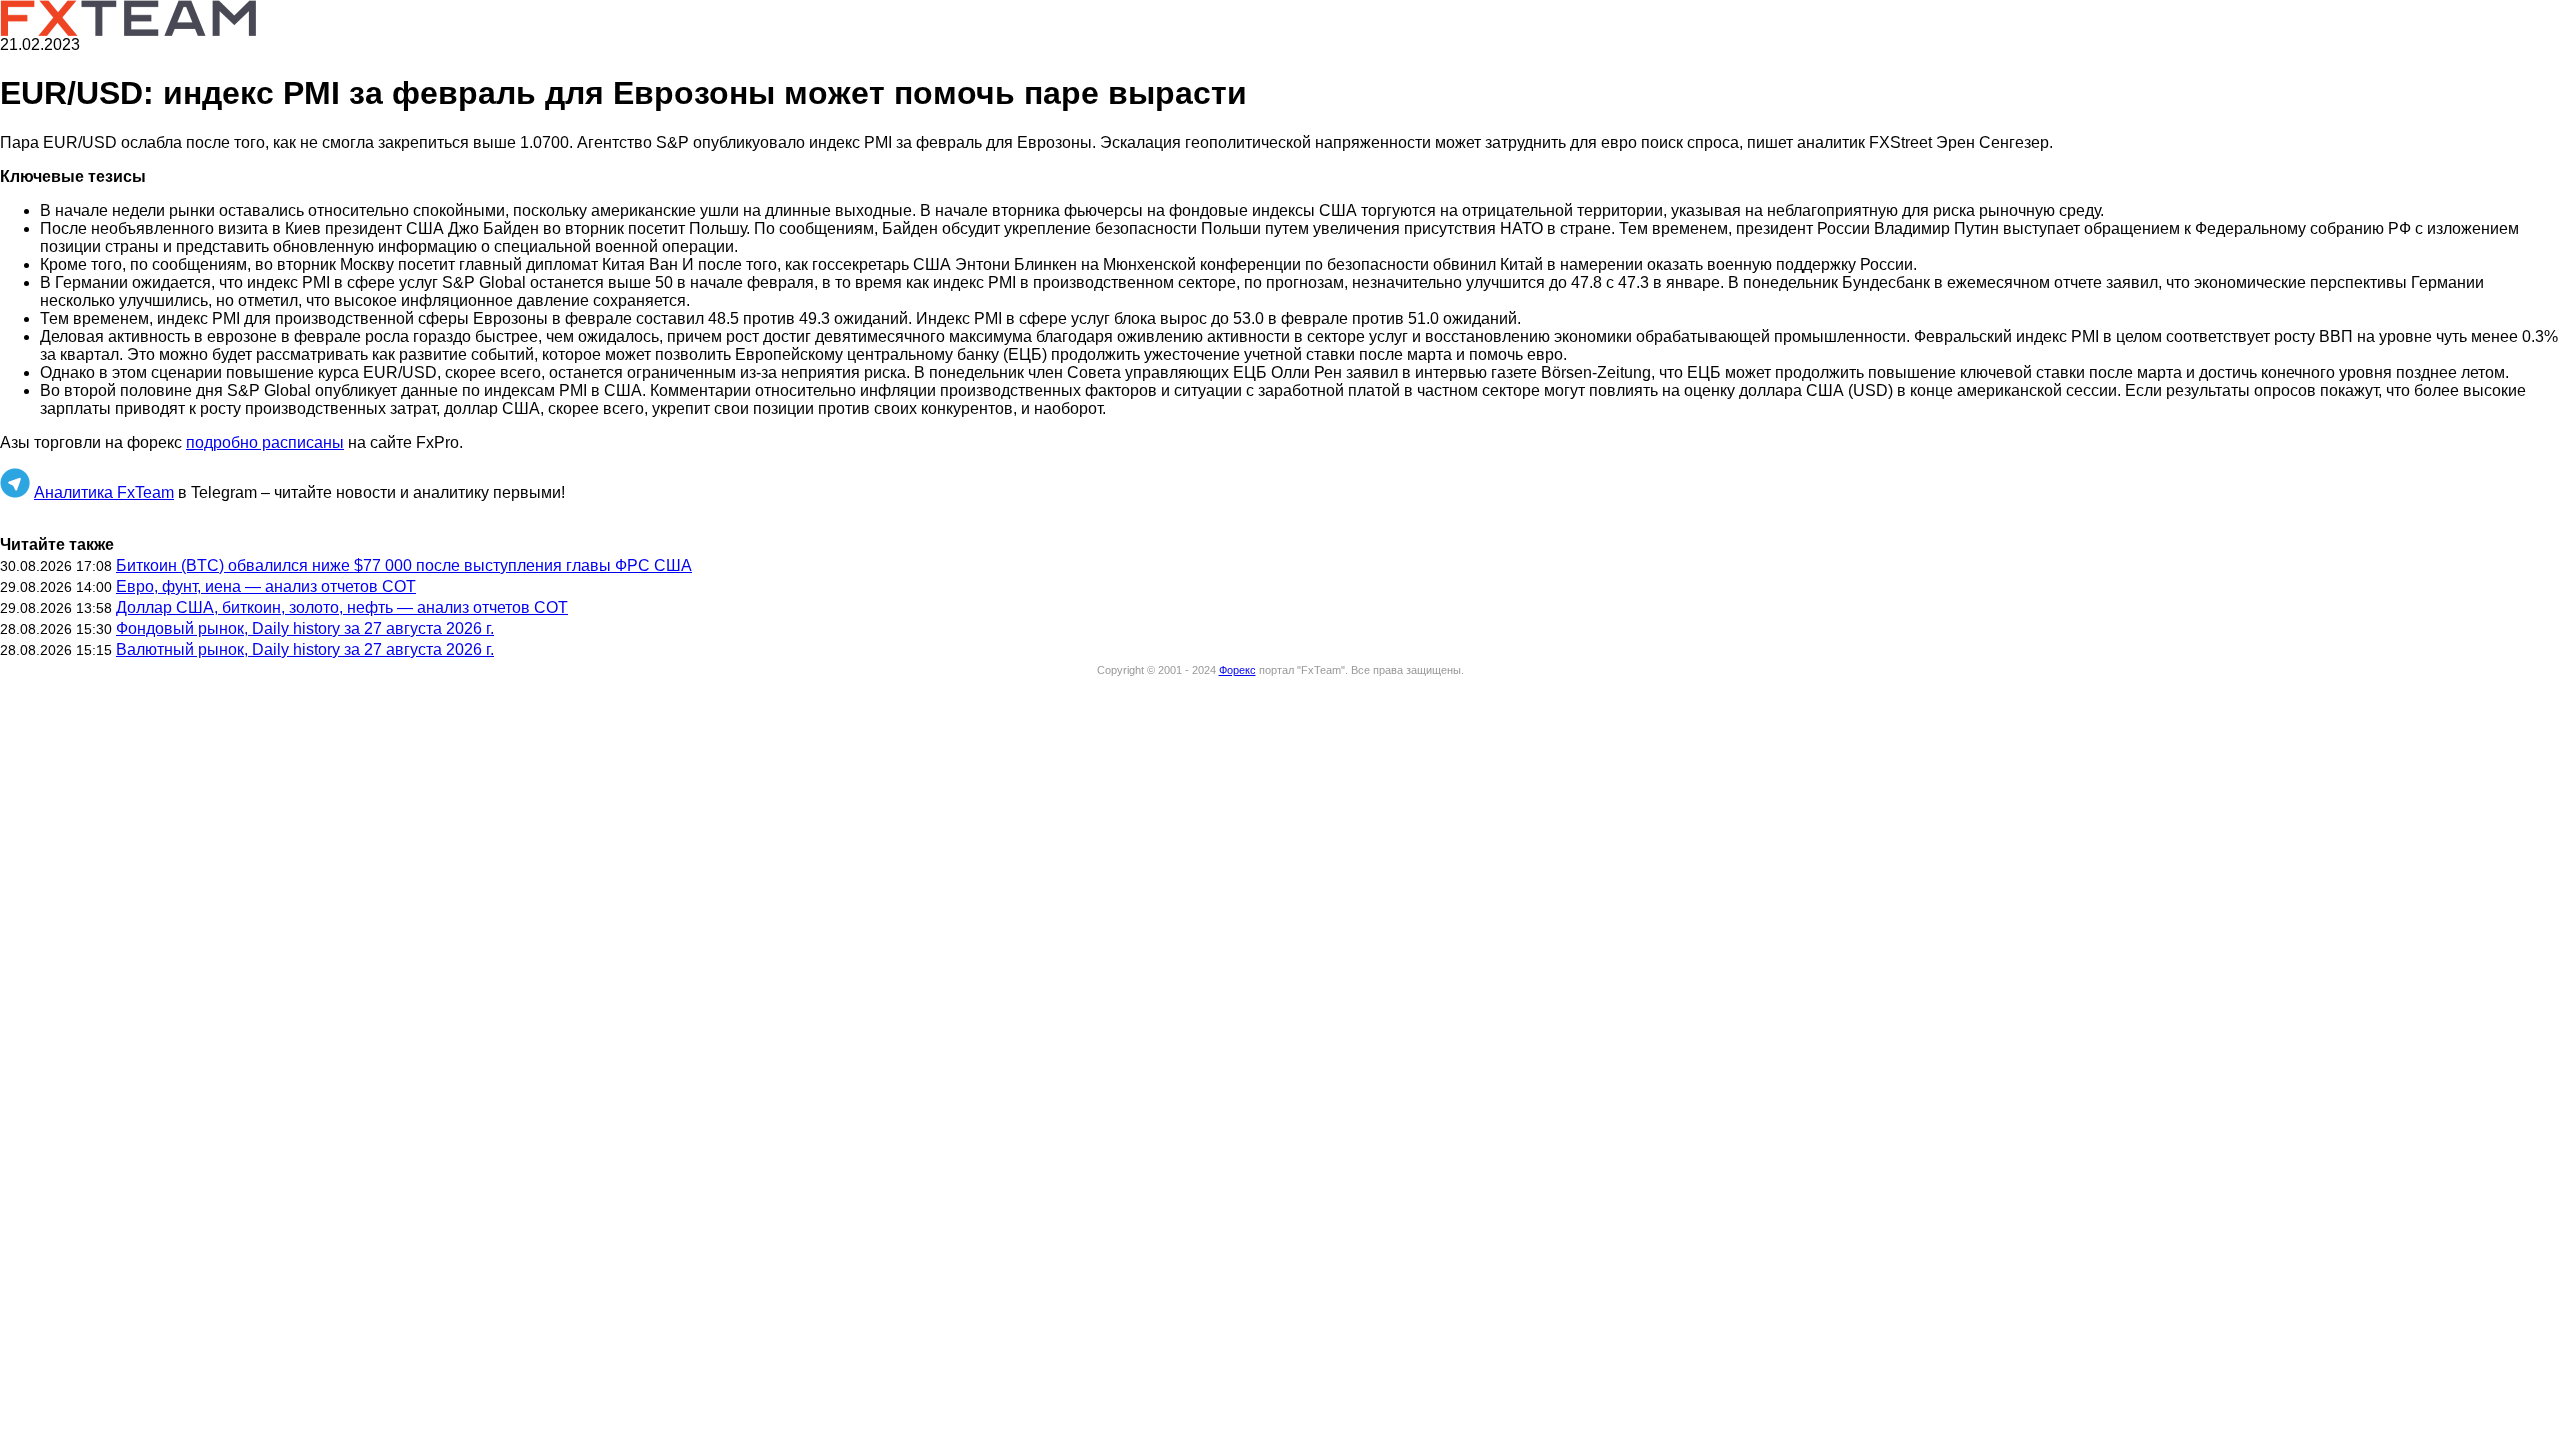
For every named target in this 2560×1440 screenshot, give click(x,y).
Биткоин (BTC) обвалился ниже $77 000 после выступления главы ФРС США (404, 565)
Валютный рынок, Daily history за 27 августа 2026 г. (305, 649)
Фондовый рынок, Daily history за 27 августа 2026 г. (305, 628)
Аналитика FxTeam (104, 492)
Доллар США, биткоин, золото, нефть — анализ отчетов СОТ (342, 607)
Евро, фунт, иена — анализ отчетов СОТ (266, 586)
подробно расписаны (265, 442)
